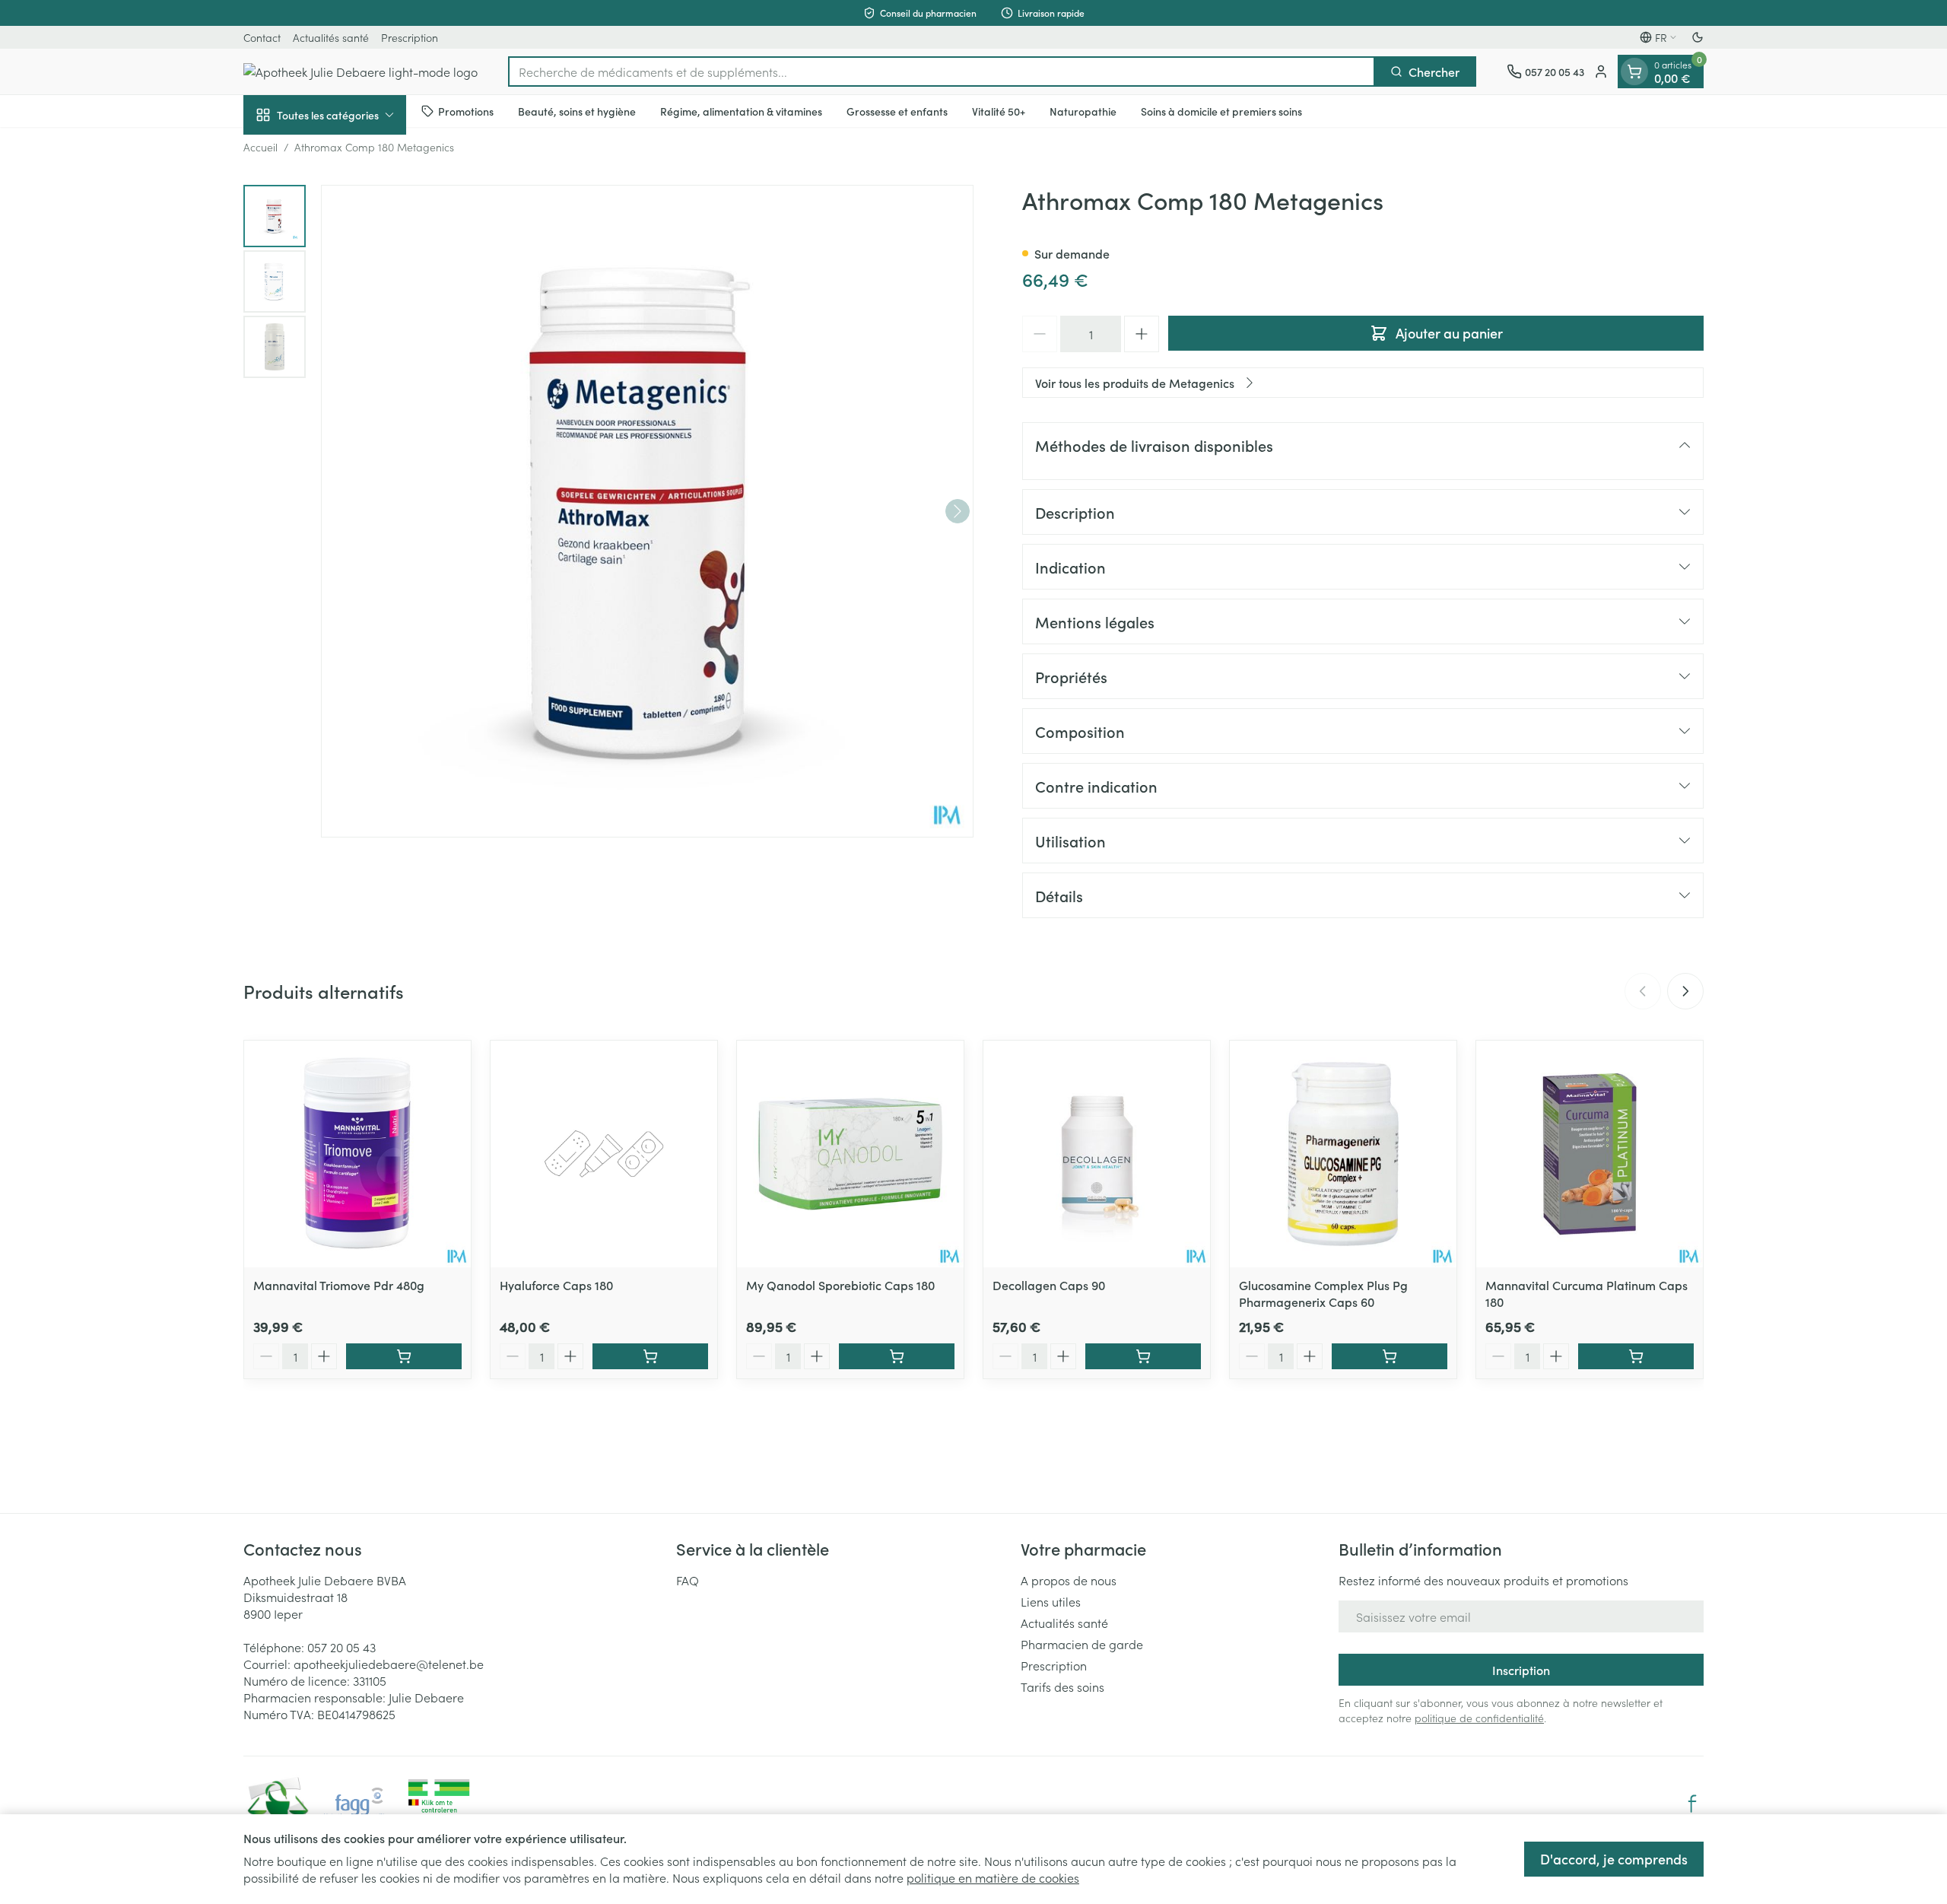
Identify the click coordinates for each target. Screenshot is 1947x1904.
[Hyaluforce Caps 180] (604, 1154)
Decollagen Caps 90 (1049, 1285)
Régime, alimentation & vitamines (741, 110)
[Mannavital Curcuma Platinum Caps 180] (1590, 1154)
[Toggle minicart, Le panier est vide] (1634, 72)
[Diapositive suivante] (1685, 991)
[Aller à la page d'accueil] (360, 72)
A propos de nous (1069, 1580)
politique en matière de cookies (993, 1877)
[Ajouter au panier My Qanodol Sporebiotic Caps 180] (897, 1356)
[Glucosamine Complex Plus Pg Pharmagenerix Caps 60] (1343, 1154)
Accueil (260, 147)
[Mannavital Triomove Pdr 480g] (357, 1154)
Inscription (1521, 1670)
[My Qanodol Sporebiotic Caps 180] (850, 1154)
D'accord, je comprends (1614, 1859)
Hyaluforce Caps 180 (556, 1285)
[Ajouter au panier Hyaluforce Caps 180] (650, 1356)
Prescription (410, 37)
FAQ (688, 1580)
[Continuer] (958, 511)
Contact (262, 37)
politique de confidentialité (1479, 1718)
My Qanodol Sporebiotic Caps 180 (840, 1285)
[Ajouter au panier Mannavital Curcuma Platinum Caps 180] (1636, 1356)
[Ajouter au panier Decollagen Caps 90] (1143, 1356)
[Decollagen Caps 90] (1097, 1154)
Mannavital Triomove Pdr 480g (339, 1285)
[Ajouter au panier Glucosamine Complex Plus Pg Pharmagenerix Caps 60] (1390, 1356)
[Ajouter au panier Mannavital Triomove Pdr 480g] (404, 1356)
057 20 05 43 (341, 1647)
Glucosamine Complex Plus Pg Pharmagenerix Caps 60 (1323, 1293)
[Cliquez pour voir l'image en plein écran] (647, 511)
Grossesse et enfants (897, 110)
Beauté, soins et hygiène (577, 110)
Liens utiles (1051, 1601)
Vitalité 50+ (999, 110)
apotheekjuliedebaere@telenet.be (389, 1664)
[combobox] (942, 72)
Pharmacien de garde (1082, 1644)
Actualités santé (331, 37)
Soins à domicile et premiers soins (1221, 110)
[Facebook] (1692, 1804)
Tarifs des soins (1062, 1686)
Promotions (466, 110)
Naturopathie (1083, 110)
